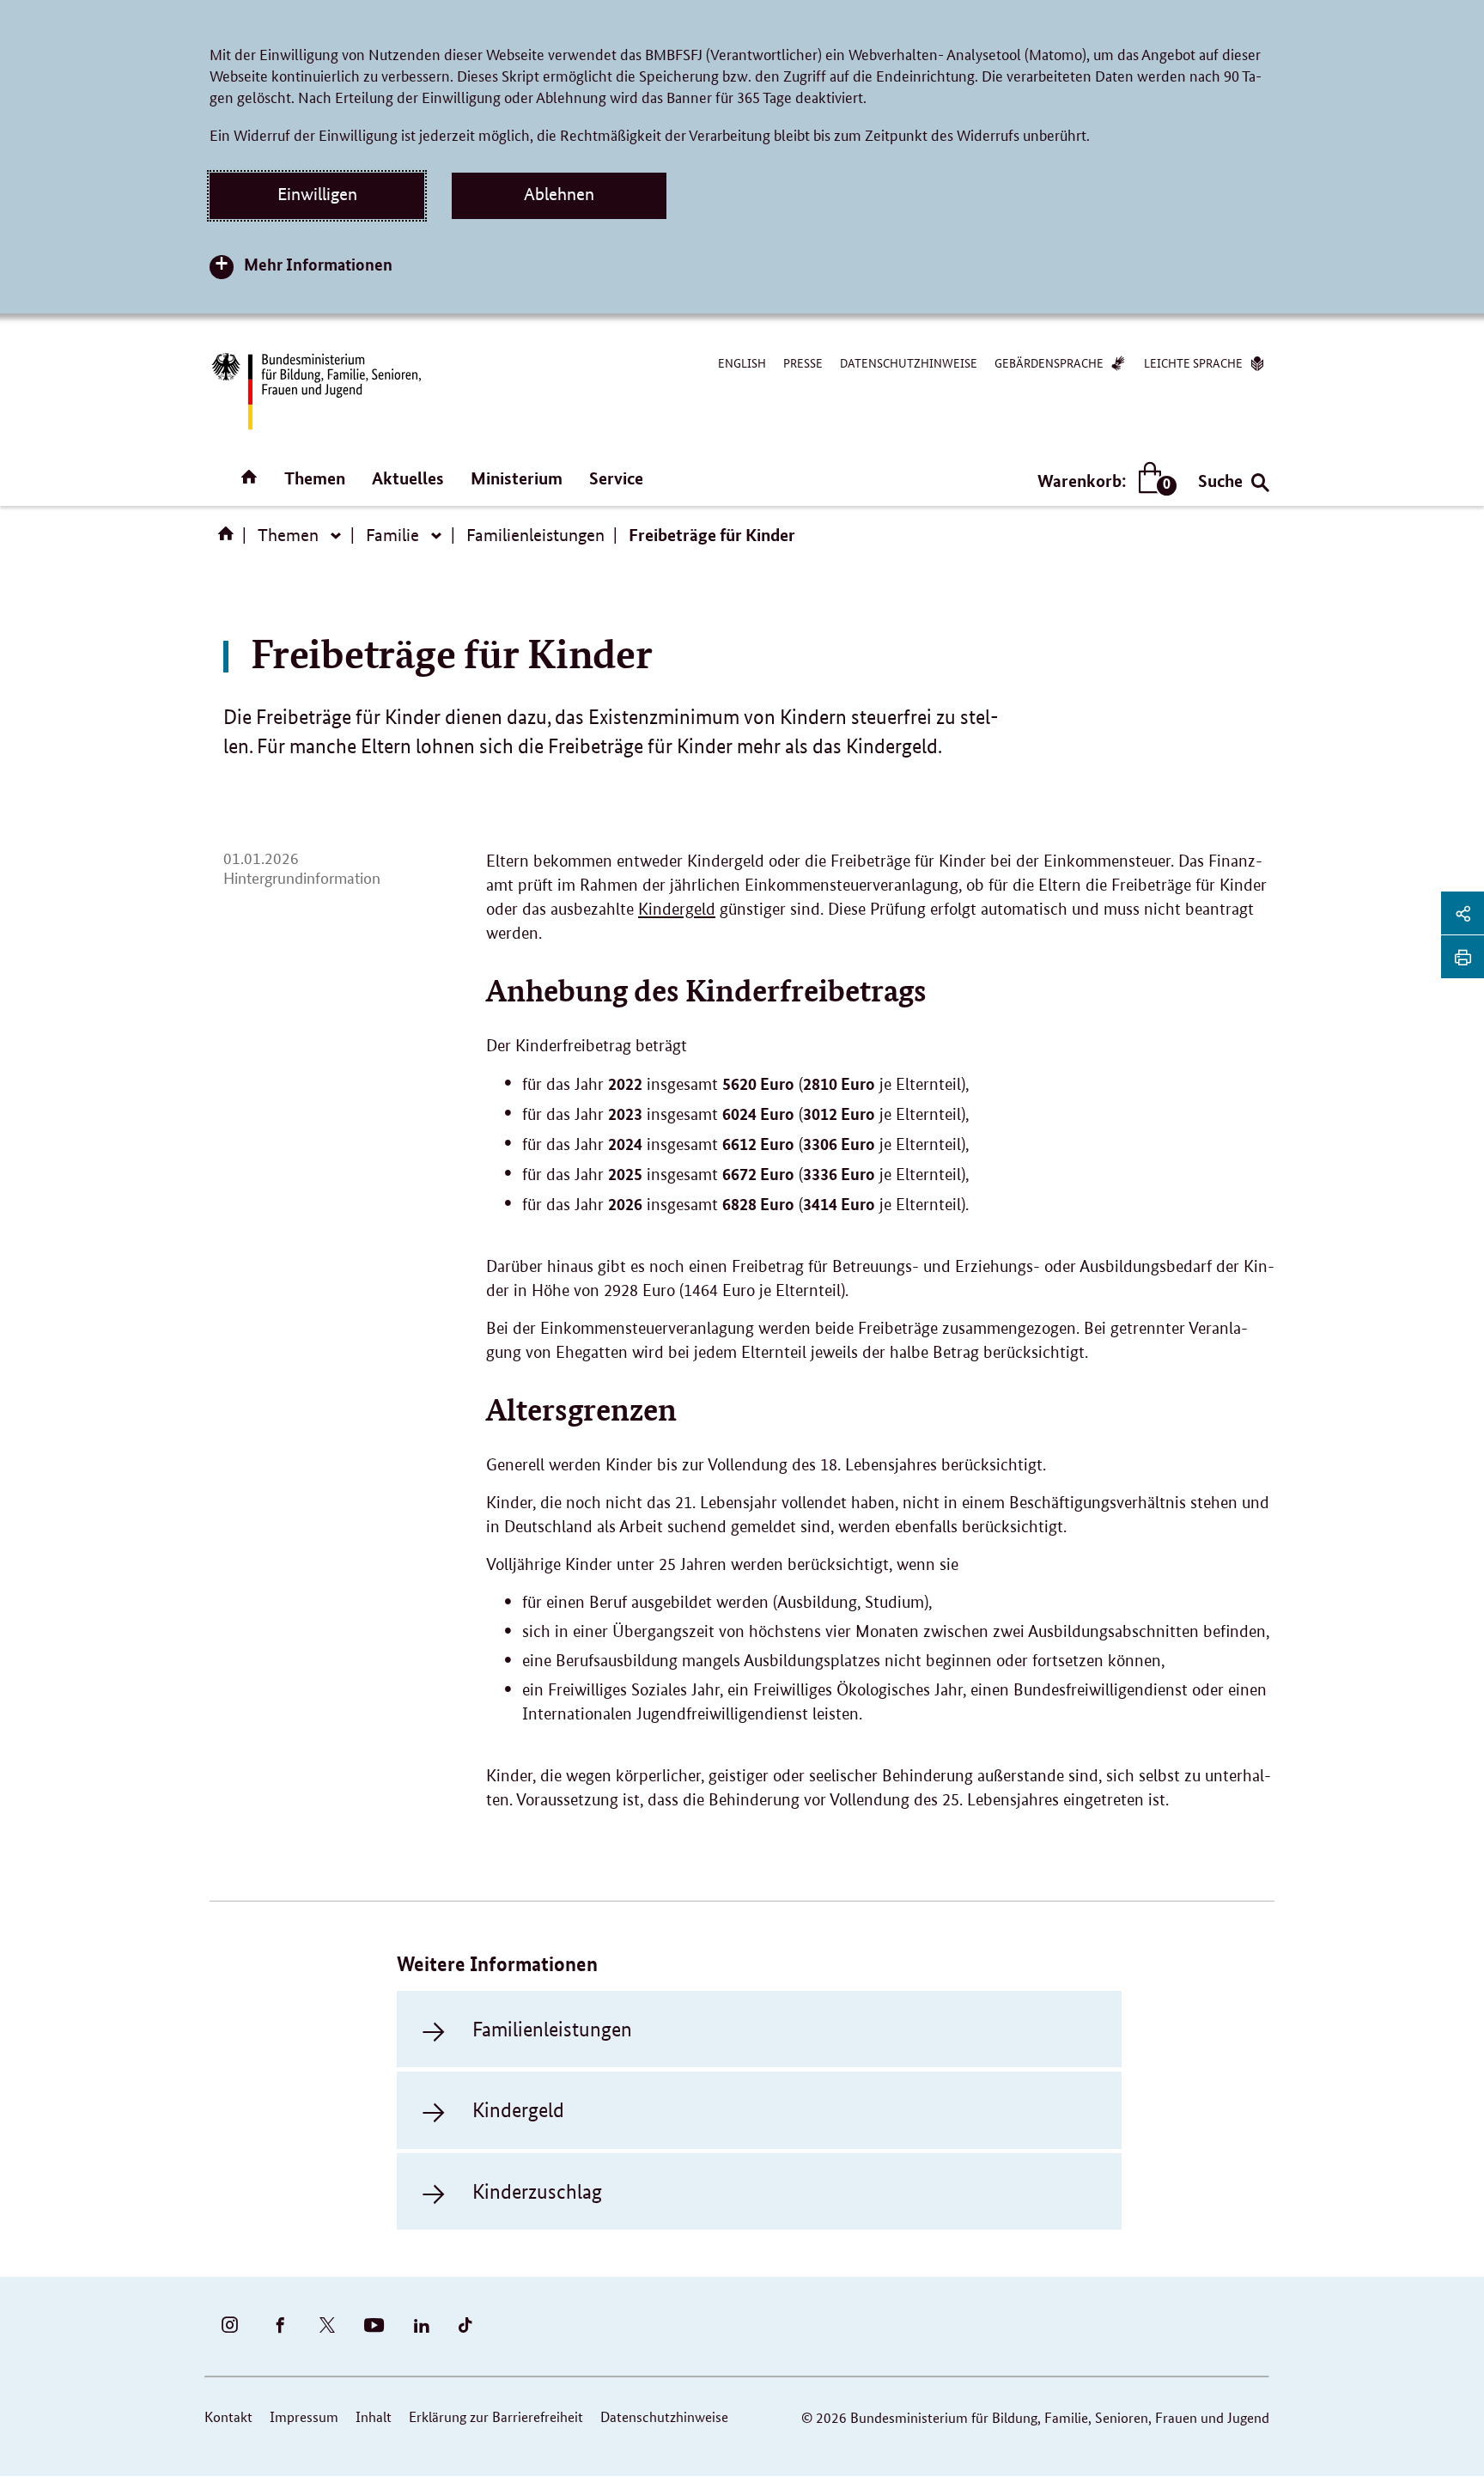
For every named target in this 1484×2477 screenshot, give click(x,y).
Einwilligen (317, 194)
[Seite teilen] (1463, 913)
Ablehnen (559, 194)
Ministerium (517, 478)
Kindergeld (677, 909)
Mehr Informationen (318, 264)
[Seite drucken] (1463, 957)
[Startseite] (229, 539)
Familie (392, 535)
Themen (315, 478)
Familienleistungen (535, 535)
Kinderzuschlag (537, 2191)
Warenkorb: (1103, 481)
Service (616, 478)
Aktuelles (408, 478)
